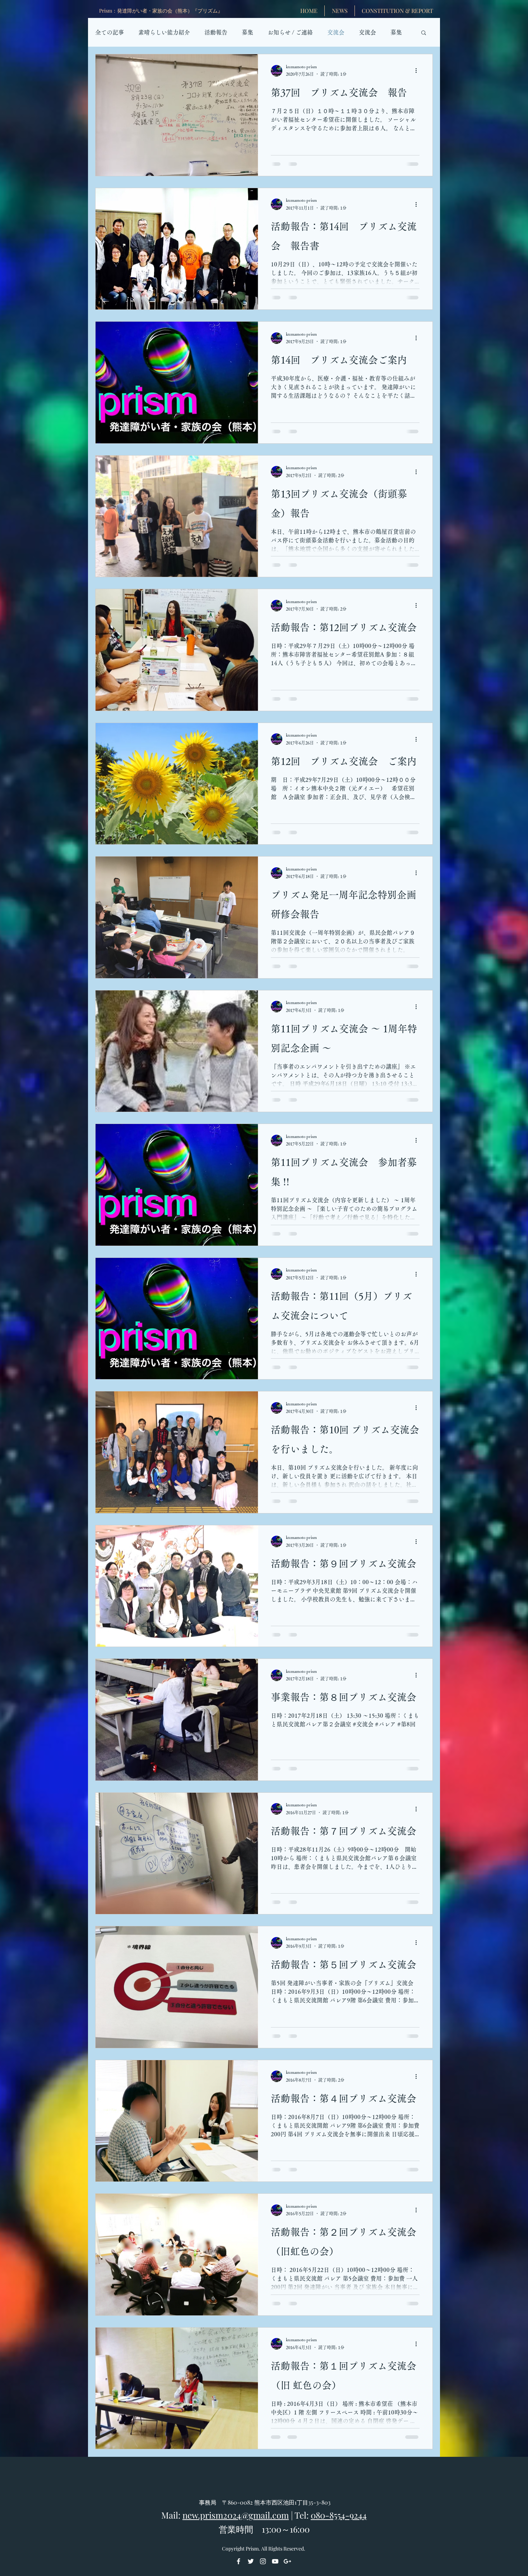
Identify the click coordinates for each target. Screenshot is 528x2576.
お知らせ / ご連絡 (290, 32)
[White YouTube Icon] (275, 2561)
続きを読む (373, 32)
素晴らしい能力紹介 (164, 32)
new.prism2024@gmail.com (236, 2515)
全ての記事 (110, 32)
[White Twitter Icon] (251, 2561)
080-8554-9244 (339, 2515)
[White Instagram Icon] (263, 2561)
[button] (424, 33)
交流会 (336, 32)
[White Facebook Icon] (238, 2561)
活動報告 (216, 32)
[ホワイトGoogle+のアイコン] (287, 2561)
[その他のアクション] (418, 71)
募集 (247, 32)
